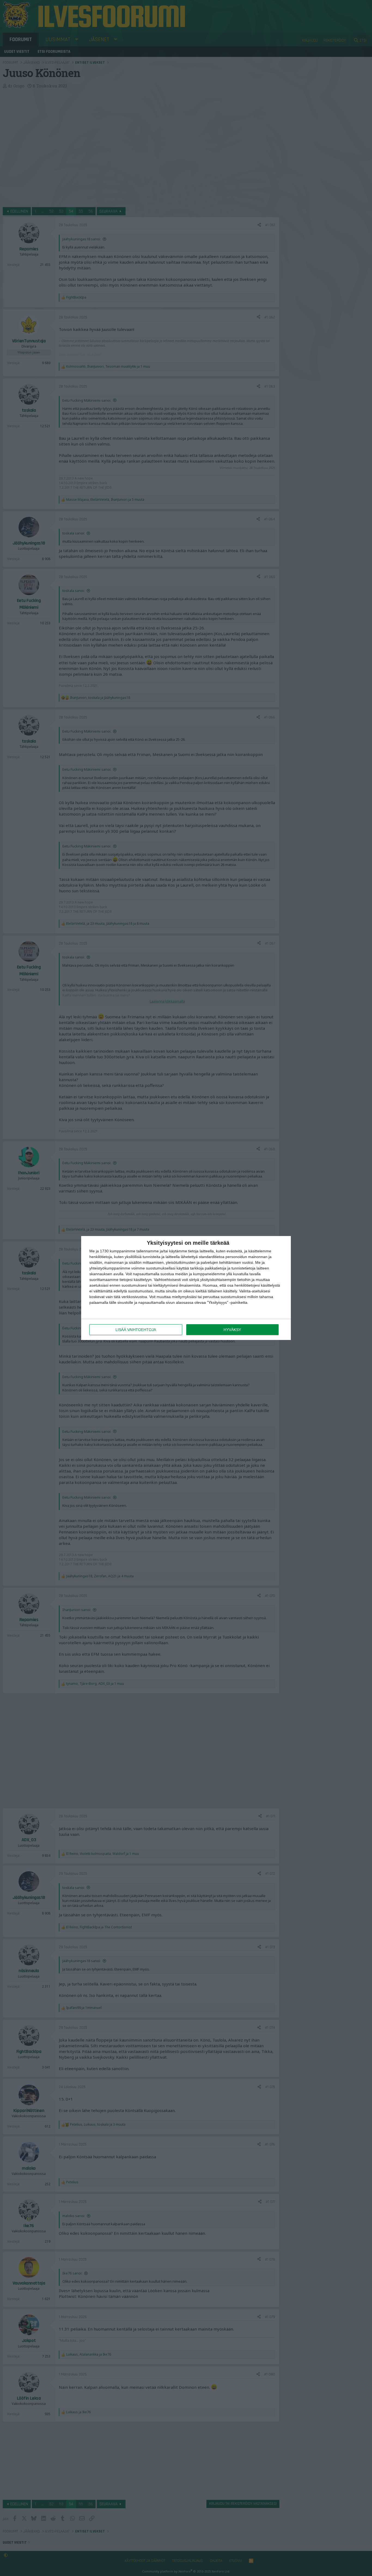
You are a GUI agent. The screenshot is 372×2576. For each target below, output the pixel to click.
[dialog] (186, 1288)
